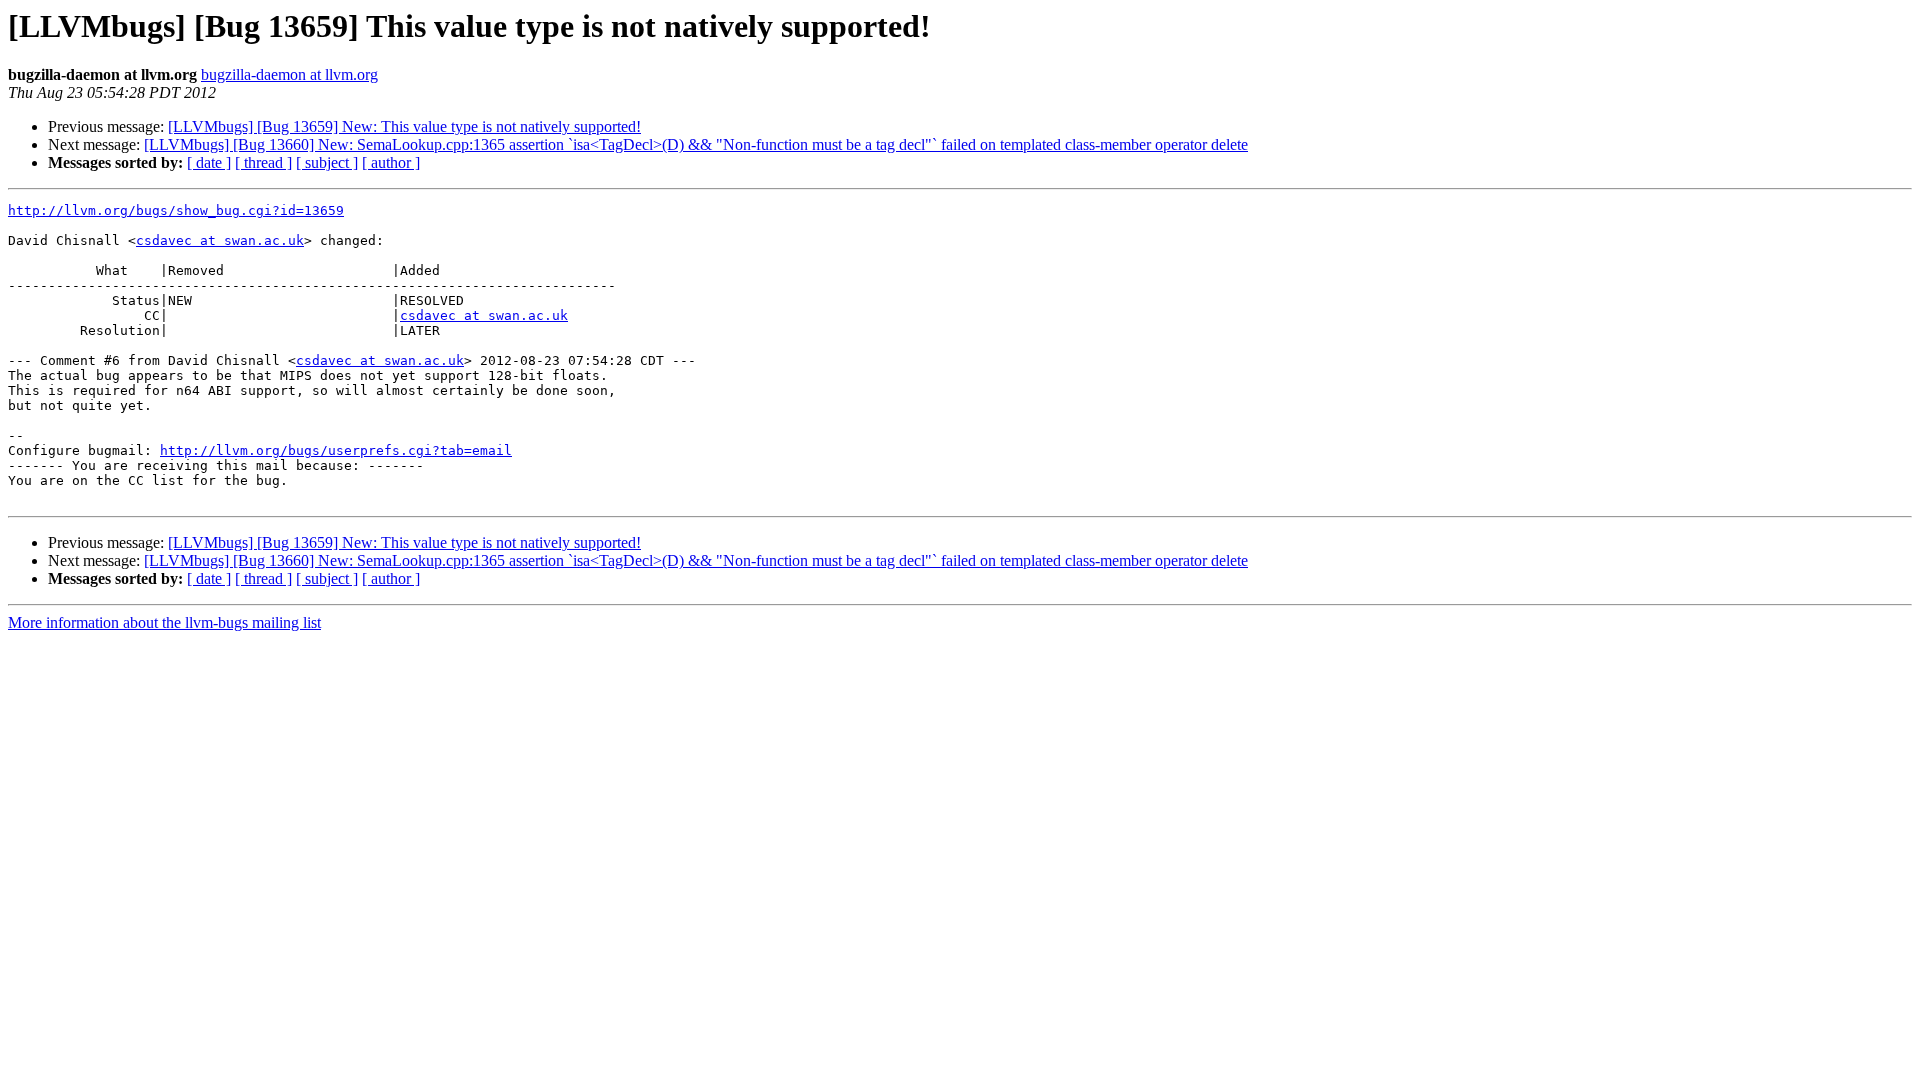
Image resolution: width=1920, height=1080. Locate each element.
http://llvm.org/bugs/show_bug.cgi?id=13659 (176, 210)
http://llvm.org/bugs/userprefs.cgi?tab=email (336, 450)
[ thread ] (263, 162)
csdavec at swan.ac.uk (220, 240)
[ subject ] (327, 162)
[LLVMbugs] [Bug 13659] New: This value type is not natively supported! (404, 126)
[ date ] (209, 162)
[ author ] (391, 162)
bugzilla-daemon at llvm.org (289, 74)
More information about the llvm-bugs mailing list (164, 622)
